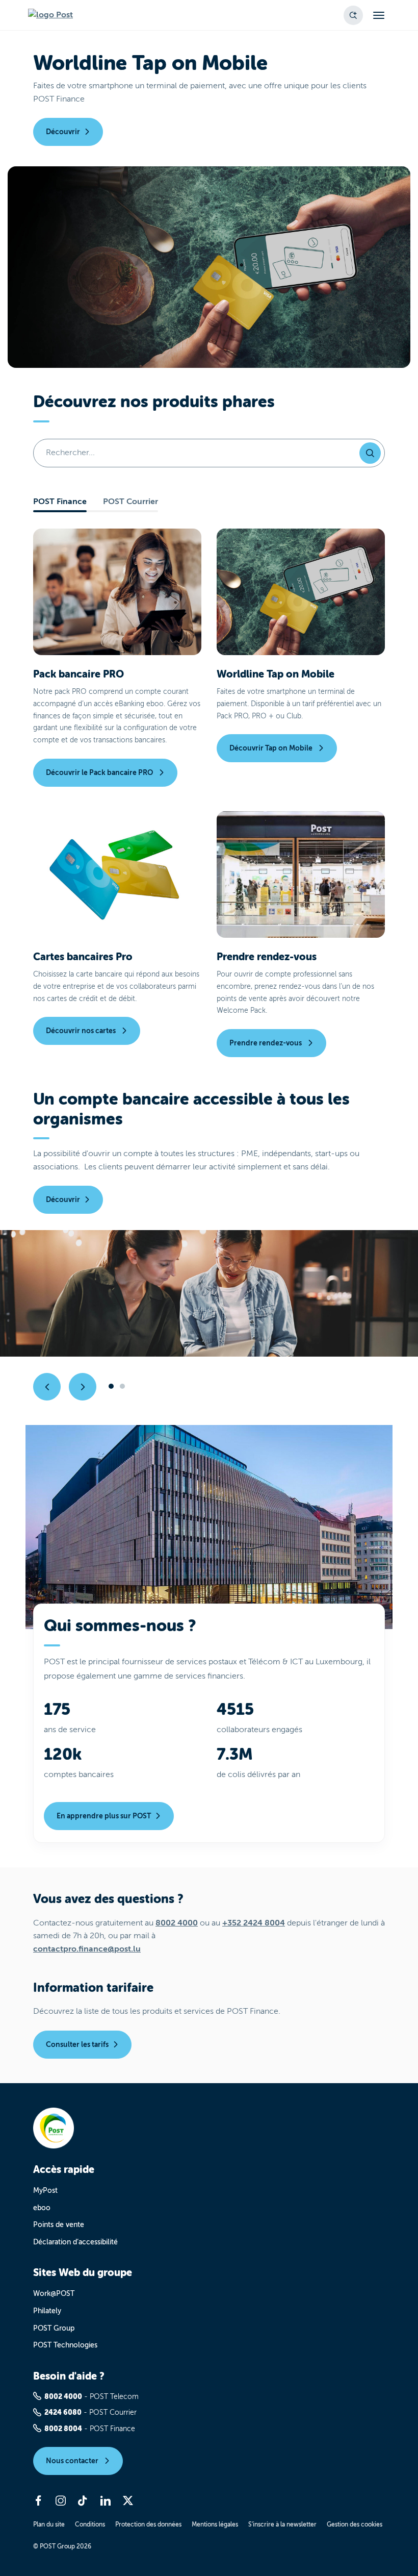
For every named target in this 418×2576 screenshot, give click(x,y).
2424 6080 (63, 2412)
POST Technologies (65, 2345)
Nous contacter (73, 2461)
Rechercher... (70, 453)
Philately (47, 2311)
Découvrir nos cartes (82, 1031)
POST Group (54, 2328)
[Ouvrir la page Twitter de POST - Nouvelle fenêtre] (128, 2500)
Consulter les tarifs (77, 2044)
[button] (353, 15)
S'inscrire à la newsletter (282, 2524)
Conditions (90, 2524)
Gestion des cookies (355, 2524)
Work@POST (54, 2294)
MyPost (45, 2191)
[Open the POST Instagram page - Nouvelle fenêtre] (61, 2500)
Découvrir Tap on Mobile (272, 748)
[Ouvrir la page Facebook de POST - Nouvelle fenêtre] (38, 2500)
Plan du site (49, 2524)
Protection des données (148, 2524)
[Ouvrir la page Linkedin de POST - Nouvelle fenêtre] (106, 2500)
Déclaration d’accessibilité (75, 2242)
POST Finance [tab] (60, 502)
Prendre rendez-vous (266, 1043)
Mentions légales (215, 2524)
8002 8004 (63, 2429)
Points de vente (59, 2225)
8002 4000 (177, 1923)
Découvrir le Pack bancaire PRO (100, 772)
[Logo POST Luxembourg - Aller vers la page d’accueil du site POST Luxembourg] (50, 15)
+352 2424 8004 (254, 1923)
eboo (42, 2208)
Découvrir (63, 132)
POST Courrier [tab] (130, 502)
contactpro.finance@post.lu (87, 1949)
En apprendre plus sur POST (104, 1816)
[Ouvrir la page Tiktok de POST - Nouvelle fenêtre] (83, 2500)
